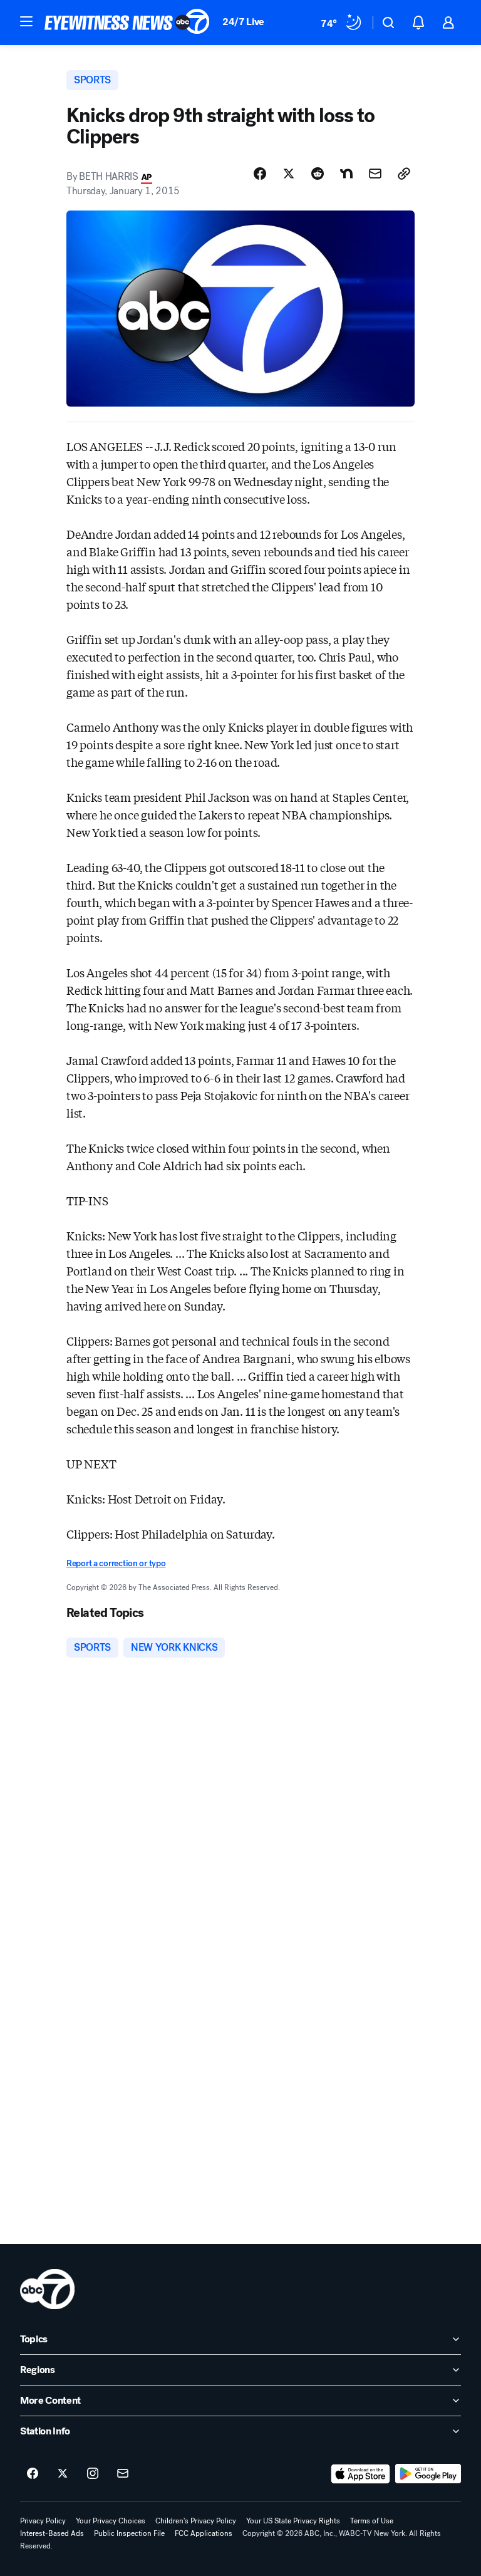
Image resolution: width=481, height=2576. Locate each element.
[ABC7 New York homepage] (127, 23)
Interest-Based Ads (52, 2533)
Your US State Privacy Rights (293, 2521)
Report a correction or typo (116, 1563)
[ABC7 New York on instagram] (93, 2474)
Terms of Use (372, 2521)
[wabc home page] (47, 2289)
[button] (26, 21)
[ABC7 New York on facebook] (33, 2474)
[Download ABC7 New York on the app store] (361, 2474)
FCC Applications (204, 2533)
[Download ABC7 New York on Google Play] (428, 2474)
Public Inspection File (129, 2533)
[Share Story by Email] (375, 174)
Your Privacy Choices (111, 2521)
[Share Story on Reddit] (318, 174)
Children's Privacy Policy (196, 2521)
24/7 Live (243, 22)
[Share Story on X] (289, 174)
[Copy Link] (404, 174)
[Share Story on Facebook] (260, 174)
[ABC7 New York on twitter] (63, 2474)
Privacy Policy (43, 2521)
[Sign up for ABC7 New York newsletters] (123, 2474)
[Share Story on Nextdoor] (346, 174)
